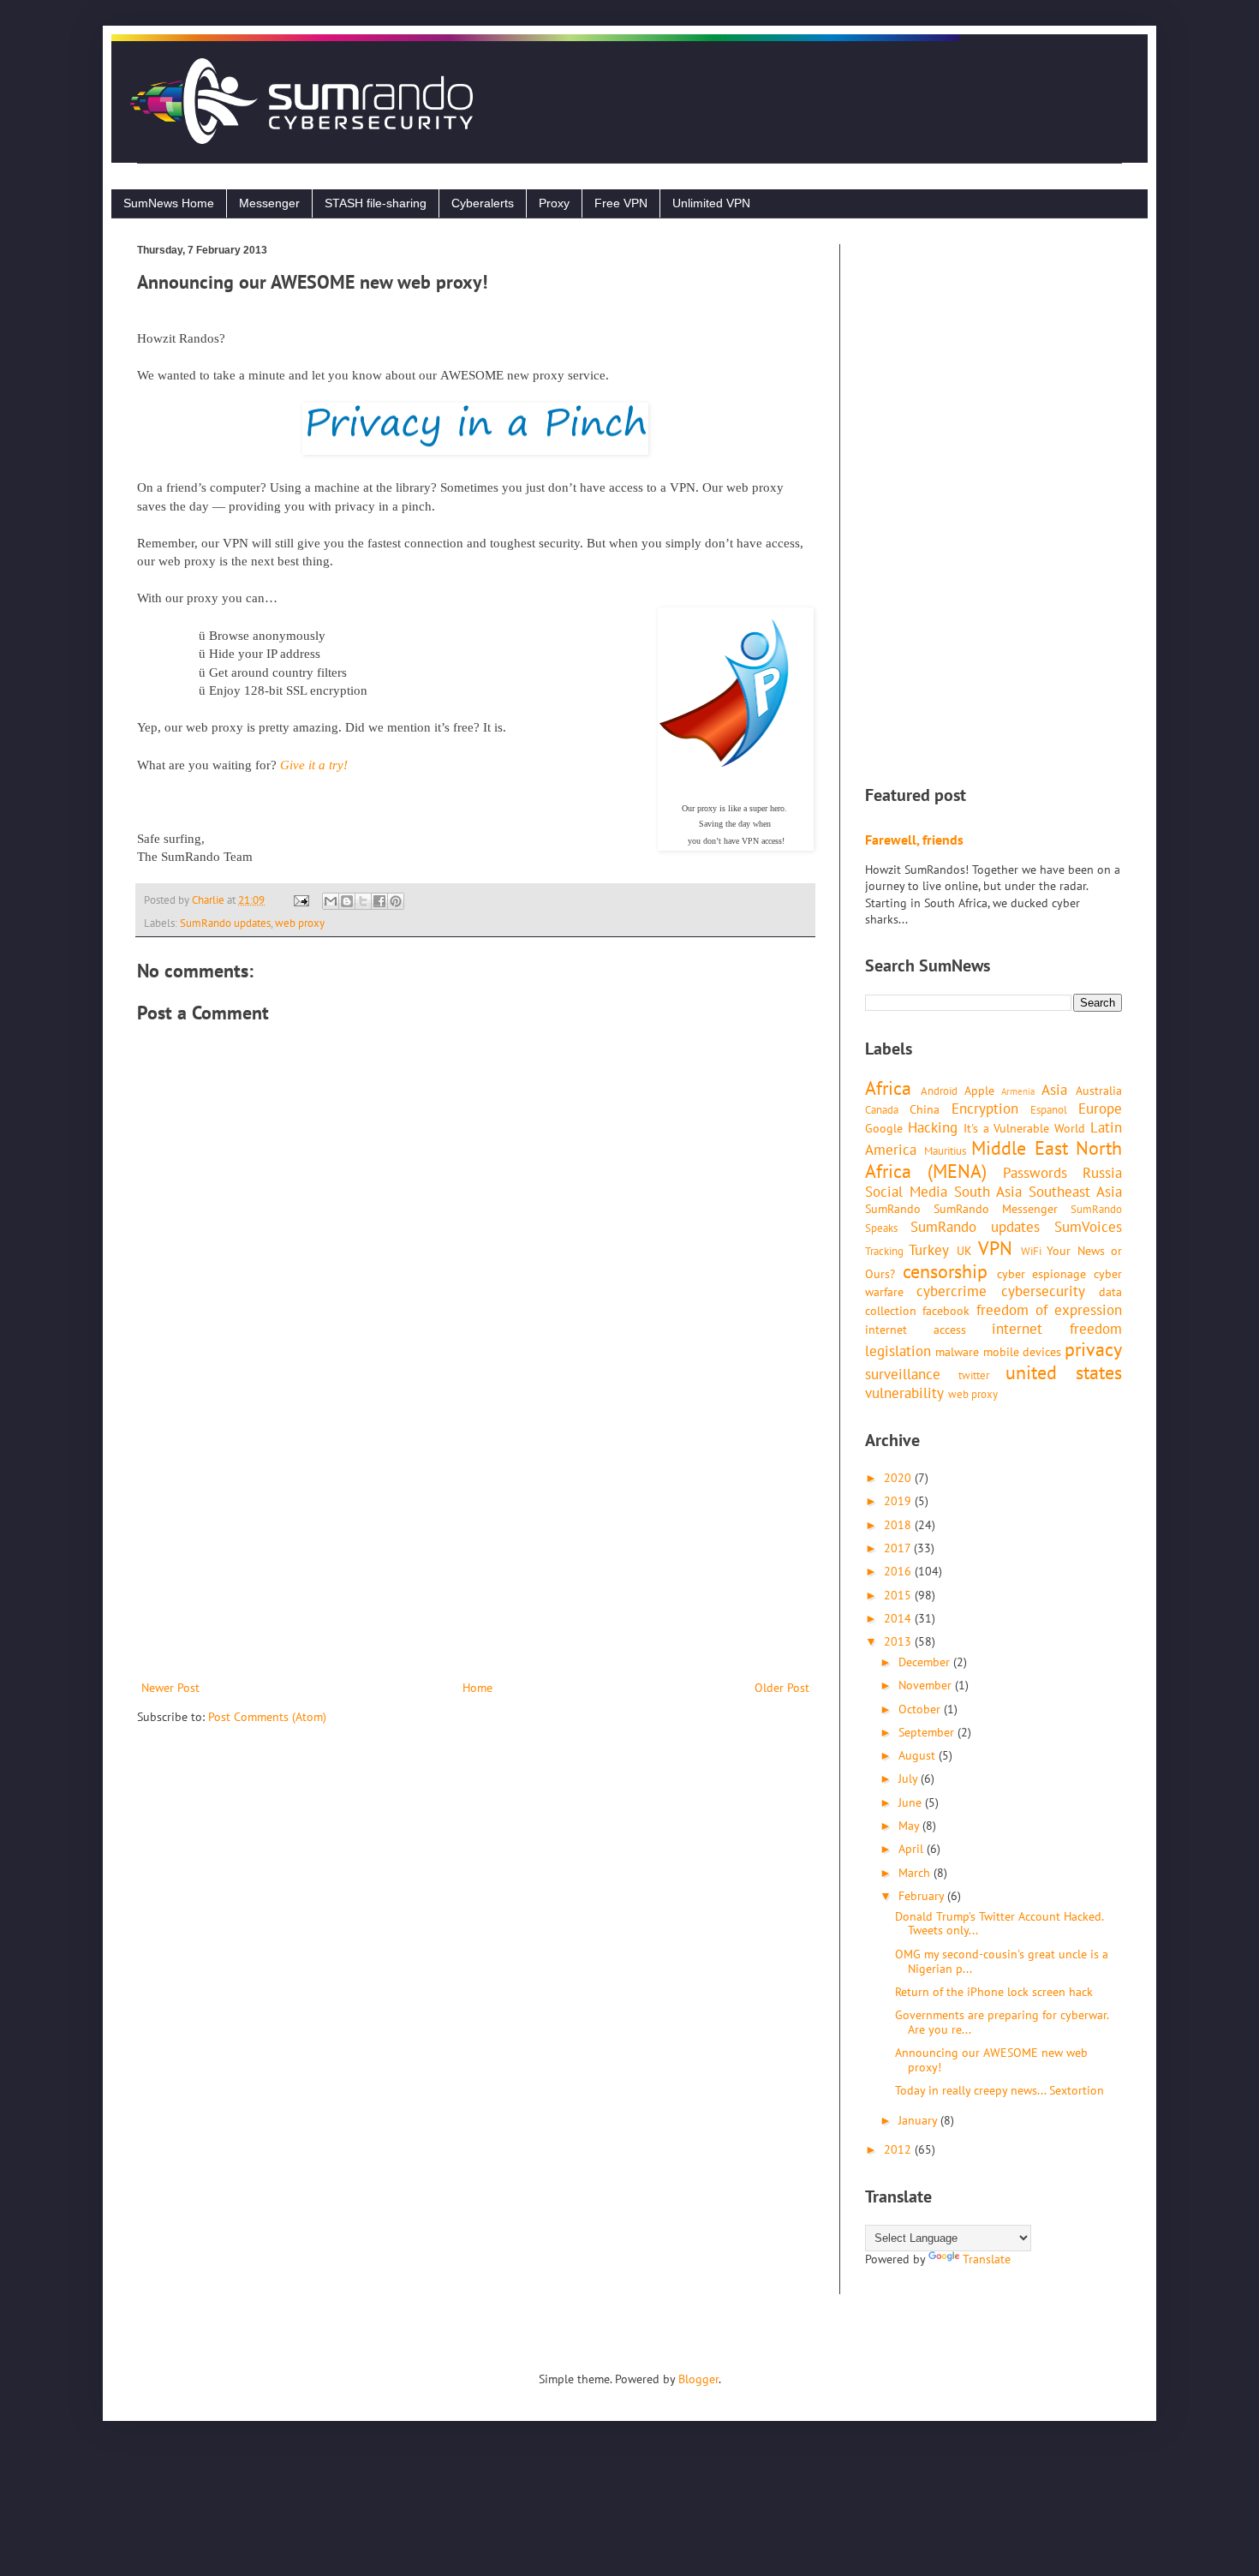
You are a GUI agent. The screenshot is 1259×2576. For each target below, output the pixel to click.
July (910, 1778)
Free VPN (621, 203)
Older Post (782, 1688)
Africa (888, 1088)
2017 (899, 1548)
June (912, 1802)
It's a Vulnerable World (1025, 1128)
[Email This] (331, 901)
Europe (1100, 1109)
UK (964, 1251)
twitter (974, 1375)
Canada (882, 1109)
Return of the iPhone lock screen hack (994, 1992)
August (919, 1755)
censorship (945, 1271)
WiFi (1031, 1251)
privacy (1093, 1349)
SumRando (893, 1209)
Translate (987, 2259)
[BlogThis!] (347, 901)
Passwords (1035, 1173)
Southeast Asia (1075, 1192)
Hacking (933, 1127)
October (921, 1709)
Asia (1054, 1090)
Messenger (269, 203)
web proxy (300, 923)
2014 (899, 1618)
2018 (899, 1525)
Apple (979, 1091)
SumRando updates (225, 923)
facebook (946, 1311)
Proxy (554, 203)
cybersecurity (1043, 1291)
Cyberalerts (483, 203)
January (919, 2120)
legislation (898, 1351)
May (910, 1826)
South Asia (988, 1192)
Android (939, 1091)
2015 (899, 1595)
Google (884, 1128)
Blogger (698, 2379)
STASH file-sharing (376, 203)
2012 (899, 2149)
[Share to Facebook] (379, 901)
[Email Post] (300, 900)
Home (477, 1688)
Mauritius (945, 1151)
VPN (995, 1248)
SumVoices (1088, 1227)
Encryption (985, 1109)
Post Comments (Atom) (267, 1717)
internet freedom (1057, 1329)
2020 (899, 1478)
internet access (916, 1330)
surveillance (903, 1374)
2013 (899, 1641)
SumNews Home (169, 203)
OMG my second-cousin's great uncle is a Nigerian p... (1002, 1961)
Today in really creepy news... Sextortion (999, 2090)
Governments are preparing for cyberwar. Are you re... (1002, 2022)
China (925, 1109)
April (913, 1849)
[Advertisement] (475, 1536)
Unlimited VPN (711, 203)
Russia (1102, 1173)
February (923, 1896)
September (928, 1732)
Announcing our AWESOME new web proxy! (991, 2060)
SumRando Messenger (996, 1209)
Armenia (1018, 1091)
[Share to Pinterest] (396, 901)
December (926, 1662)
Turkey (929, 1250)
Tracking (884, 1251)
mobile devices (1022, 1352)
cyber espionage (1042, 1274)
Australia (1099, 1091)
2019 (899, 1501)
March (916, 1873)
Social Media (906, 1192)
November (927, 1685)
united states (1064, 1372)
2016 (899, 1571)
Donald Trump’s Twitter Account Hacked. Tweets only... (999, 1924)
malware (957, 1352)
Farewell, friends (914, 840)
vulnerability (904, 1393)
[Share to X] (363, 901)
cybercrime (952, 1291)
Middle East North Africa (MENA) (993, 1159)
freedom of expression (1050, 1310)
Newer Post (170, 1688)
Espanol (1049, 1109)
